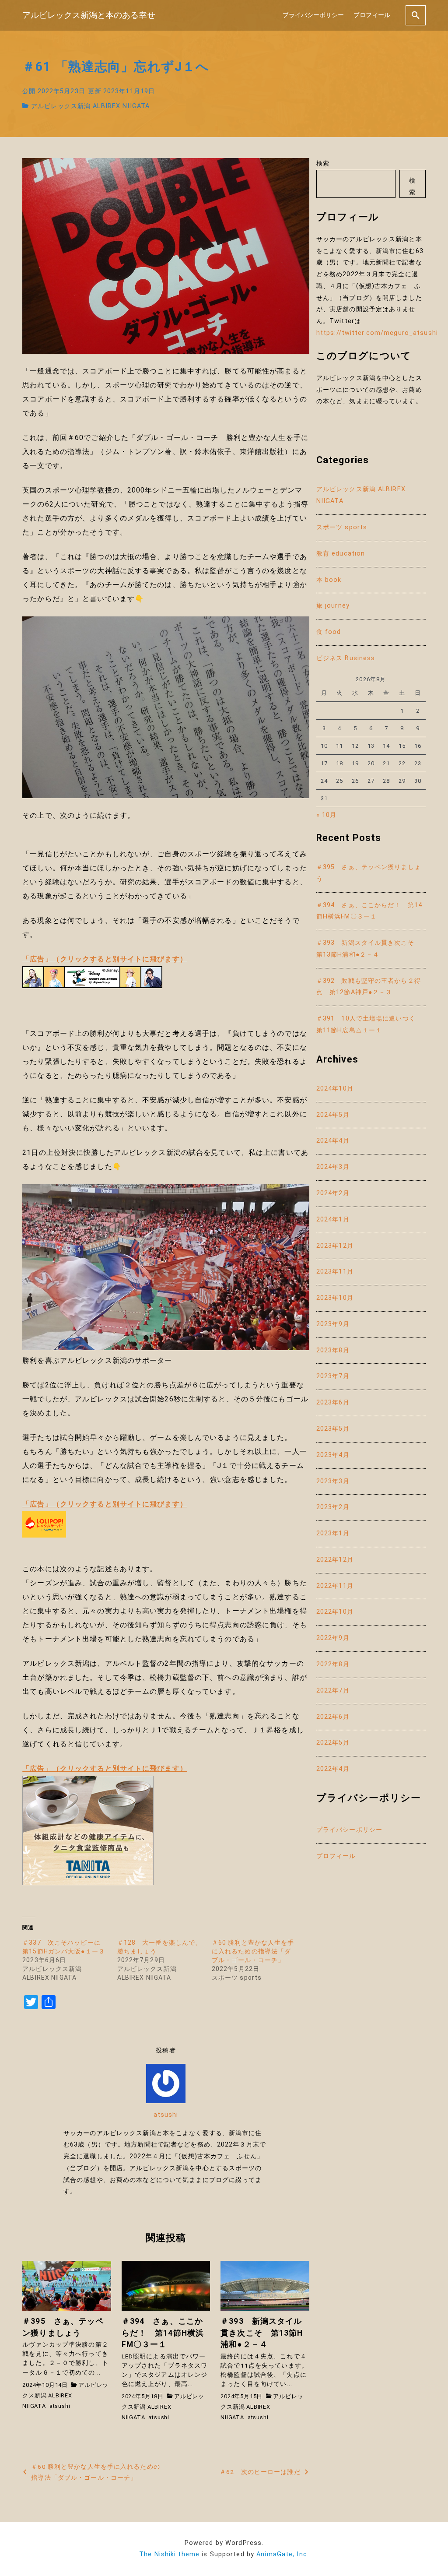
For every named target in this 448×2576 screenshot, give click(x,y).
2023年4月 (333, 1455)
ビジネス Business (346, 658)
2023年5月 (333, 1429)
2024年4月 (333, 1141)
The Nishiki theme (169, 2554)
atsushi (166, 2115)
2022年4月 (333, 1769)
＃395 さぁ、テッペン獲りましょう (369, 873)
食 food (329, 632)
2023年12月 (335, 1246)
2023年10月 (335, 1298)
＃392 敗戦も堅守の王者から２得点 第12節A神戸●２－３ (369, 987)
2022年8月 (333, 1664)
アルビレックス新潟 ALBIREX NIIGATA (90, 106)
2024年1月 (333, 1219)
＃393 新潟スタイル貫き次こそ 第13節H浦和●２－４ (369, 949)
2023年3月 (333, 1481)
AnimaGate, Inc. (283, 2554)
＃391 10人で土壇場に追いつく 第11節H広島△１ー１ (369, 1024)
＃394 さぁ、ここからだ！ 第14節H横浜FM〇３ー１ (369, 911)
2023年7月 (333, 1376)
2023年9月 (333, 1324)
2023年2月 (333, 1507)
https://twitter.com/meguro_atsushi (377, 333)
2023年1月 (333, 1533)
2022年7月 (333, 1691)
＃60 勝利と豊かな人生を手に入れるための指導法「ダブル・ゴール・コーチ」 (253, 1951)
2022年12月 (335, 1560)
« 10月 (327, 815)
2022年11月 (335, 1586)
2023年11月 (335, 1272)
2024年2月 (333, 1193)
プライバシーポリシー (313, 15)
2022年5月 (333, 1743)
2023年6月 (333, 1402)
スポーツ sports (342, 527)
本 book (329, 580)
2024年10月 (335, 1089)
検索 (323, 164)
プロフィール (372, 15)
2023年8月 (333, 1350)
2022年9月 (333, 1638)
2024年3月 (333, 1167)
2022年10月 (335, 1612)
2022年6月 (333, 1717)
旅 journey (333, 606)
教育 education (341, 554)
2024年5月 (333, 1115)
